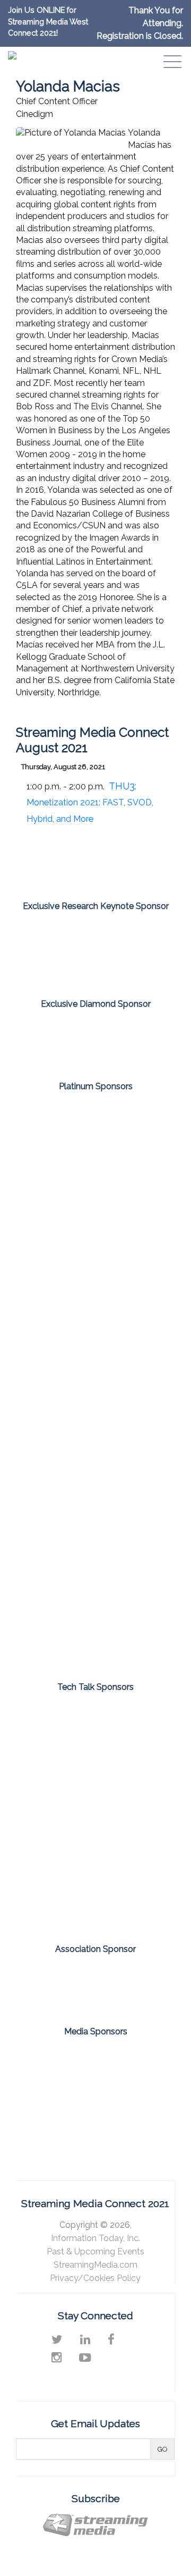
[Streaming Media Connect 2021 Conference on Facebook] (111, 2339)
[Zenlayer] (95, 1545)
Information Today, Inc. (95, 2238)
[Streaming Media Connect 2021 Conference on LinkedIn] (85, 2339)
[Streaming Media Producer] (95, 2111)
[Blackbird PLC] (95, 1141)
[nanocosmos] (95, 1383)
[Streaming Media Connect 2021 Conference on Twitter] (57, 2339)
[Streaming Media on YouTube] (85, 2358)
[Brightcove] (95, 1222)
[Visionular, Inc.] (95, 1900)
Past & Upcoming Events (95, 2251)
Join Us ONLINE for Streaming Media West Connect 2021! (48, 21)
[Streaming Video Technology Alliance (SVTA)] (95, 1982)
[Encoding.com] (95, 1302)
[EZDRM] (95, 951)
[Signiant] (95, 1843)
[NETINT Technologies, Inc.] (95, 1729)
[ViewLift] (95, 1464)
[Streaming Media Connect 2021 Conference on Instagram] (57, 2358)
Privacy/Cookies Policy (95, 2278)
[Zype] (95, 1626)
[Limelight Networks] (95, 1037)
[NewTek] (95, 1786)
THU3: (90, 802)
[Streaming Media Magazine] (55, 2064)
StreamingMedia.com (95, 2265)
